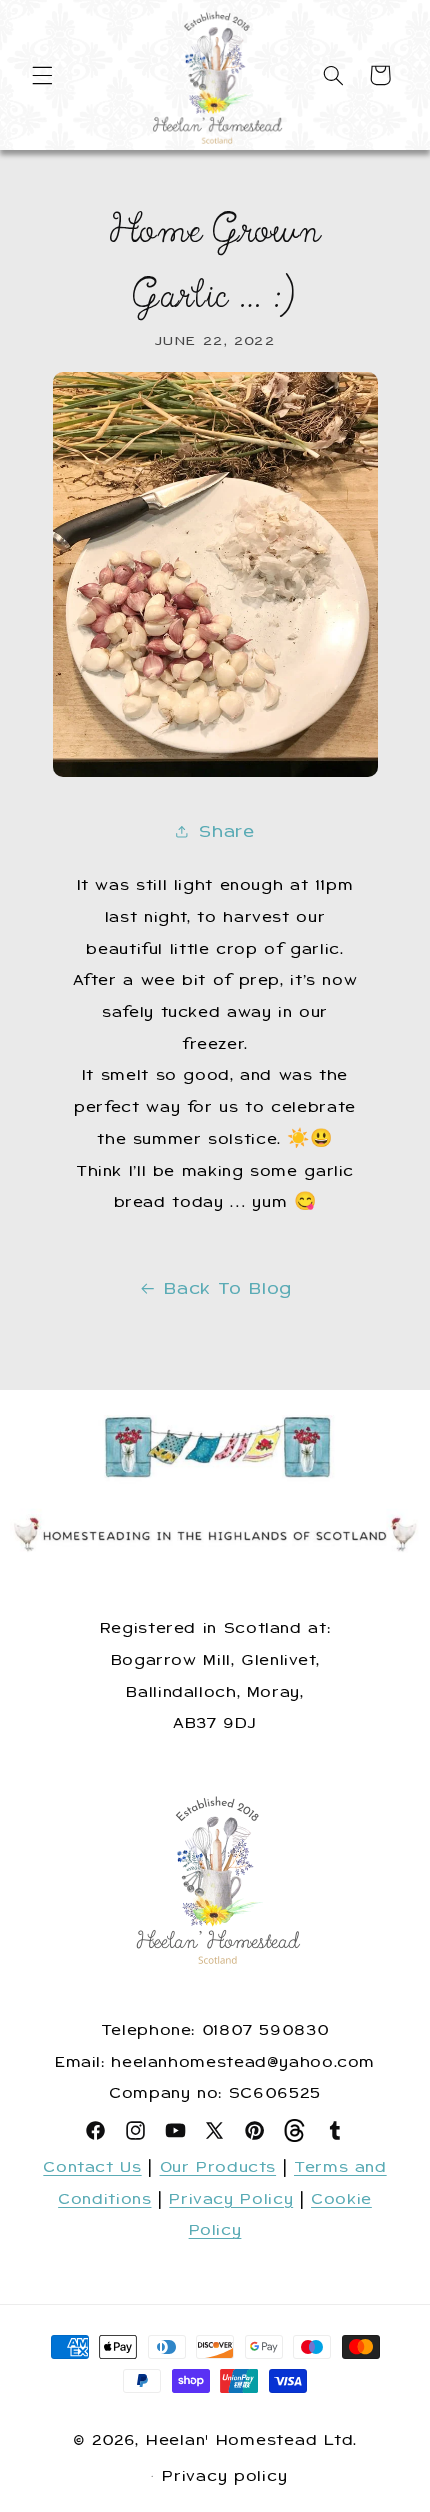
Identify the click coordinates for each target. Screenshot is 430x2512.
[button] (42, 75)
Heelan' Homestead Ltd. (251, 2440)
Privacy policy (224, 2476)
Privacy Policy (231, 2199)
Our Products (218, 2167)
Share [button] (226, 831)
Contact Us (92, 2167)
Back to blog (228, 1288)
